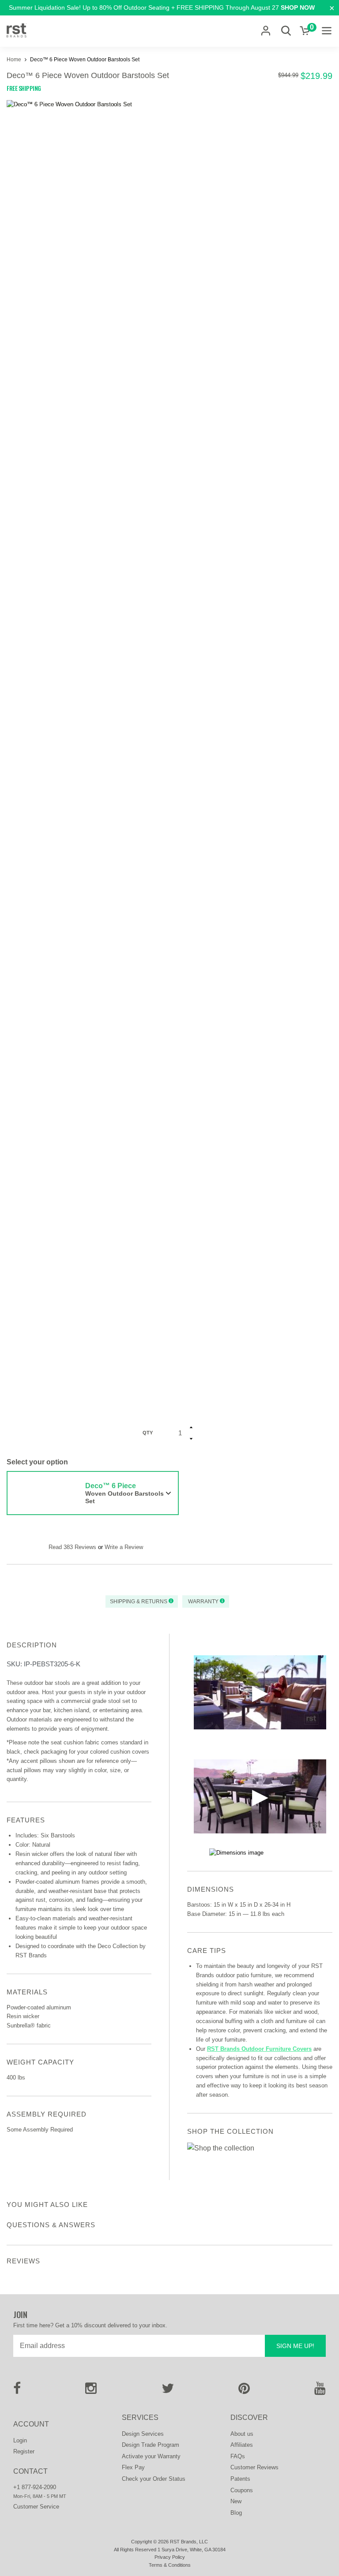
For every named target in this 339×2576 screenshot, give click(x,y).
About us (242, 2434)
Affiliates (242, 2445)
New (236, 2501)
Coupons (242, 2490)
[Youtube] (320, 2391)
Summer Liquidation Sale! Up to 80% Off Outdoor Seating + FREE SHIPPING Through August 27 (162, 7)
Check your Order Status (154, 2479)
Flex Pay (133, 2467)
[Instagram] (91, 2391)
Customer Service (36, 2507)
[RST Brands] (17, 31)
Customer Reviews (254, 2467)
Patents (240, 2479)
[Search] (286, 31)
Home (15, 60)
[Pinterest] (244, 2391)
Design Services (143, 2434)
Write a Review (124, 1547)
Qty (148, 1433)
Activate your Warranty (151, 2456)
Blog (236, 2513)
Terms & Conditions (170, 2565)
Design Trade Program (151, 2445)
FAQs (238, 2456)
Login (20, 2440)
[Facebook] (17, 2391)
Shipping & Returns (139, 1602)
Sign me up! (295, 2346)
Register (24, 2451)
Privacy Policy (170, 2557)
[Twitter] (168, 2391)
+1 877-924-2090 (35, 2487)
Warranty (203, 1602)
